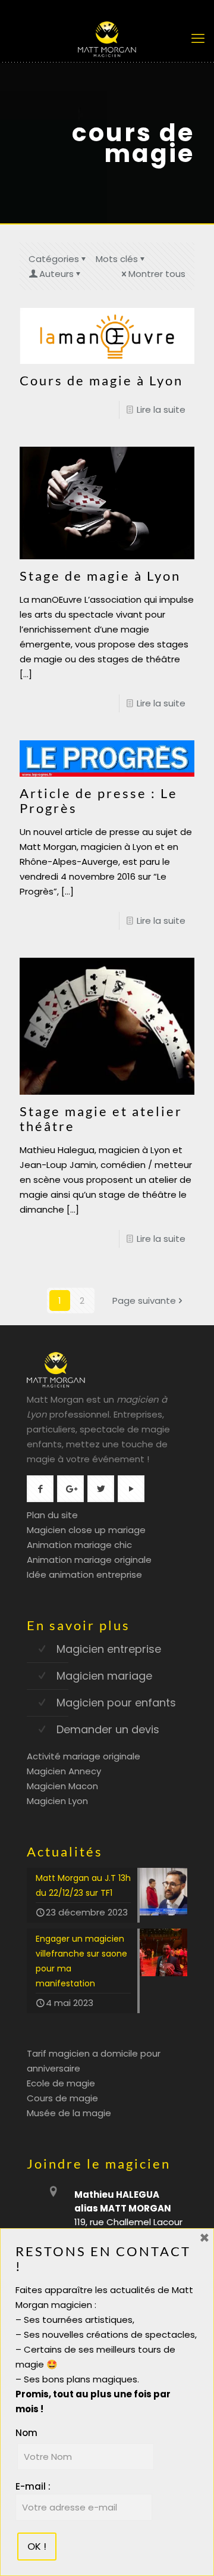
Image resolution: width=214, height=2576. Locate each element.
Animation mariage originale (89, 1560)
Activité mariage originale (84, 1756)
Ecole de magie (61, 2083)
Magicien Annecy (64, 1771)
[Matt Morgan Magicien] (107, 39)
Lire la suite (161, 409)
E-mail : (33, 2486)
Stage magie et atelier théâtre (101, 1119)
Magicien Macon (62, 1786)
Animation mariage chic (79, 1545)
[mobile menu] (198, 39)
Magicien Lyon (57, 1801)
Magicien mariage (104, 1676)
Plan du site (52, 1515)
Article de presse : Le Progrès (99, 800)
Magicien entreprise (109, 1649)
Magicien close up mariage (86, 1530)
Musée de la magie (69, 2113)
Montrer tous (157, 274)
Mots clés (117, 259)
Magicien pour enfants (116, 1703)
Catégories (54, 259)
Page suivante (144, 1301)
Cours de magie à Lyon (101, 380)
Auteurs (56, 274)
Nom (26, 2433)
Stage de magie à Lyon (100, 576)
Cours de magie (62, 2098)
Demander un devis (108, 1729)
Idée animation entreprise (84, 1574)
